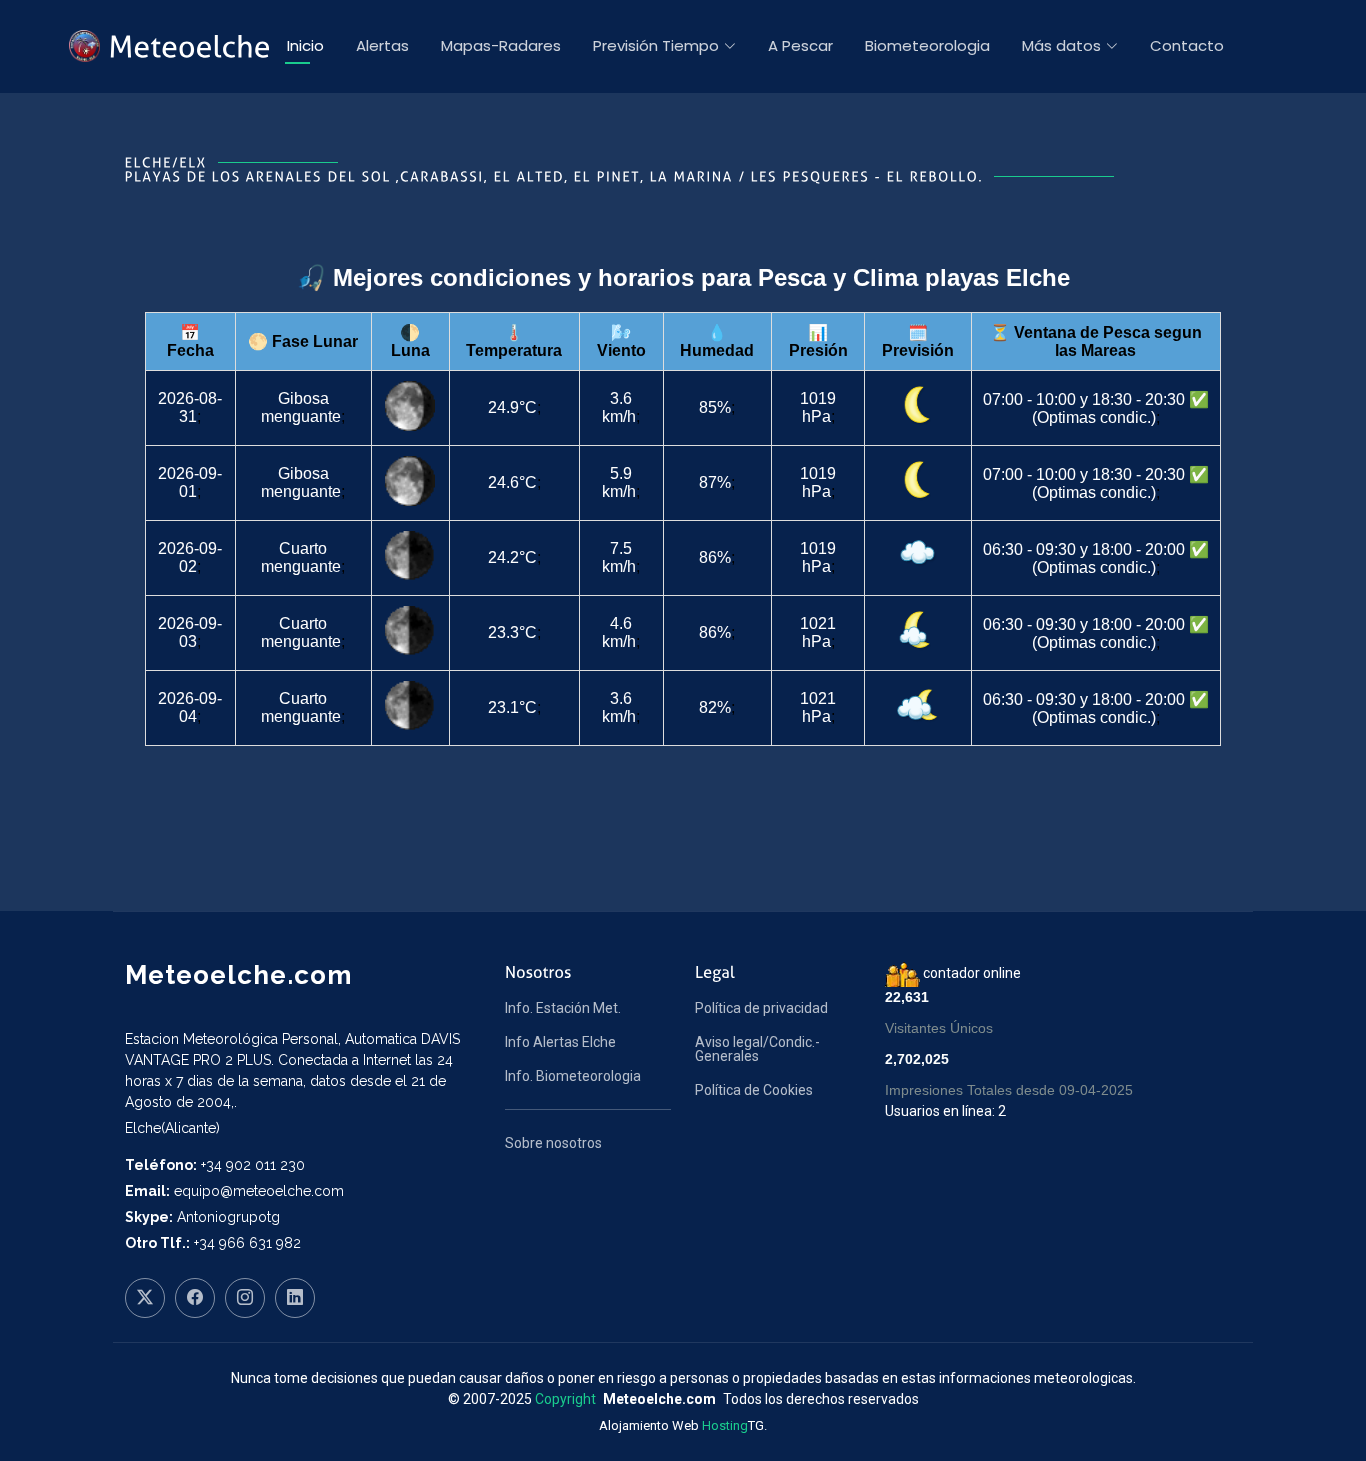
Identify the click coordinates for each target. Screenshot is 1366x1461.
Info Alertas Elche (560, 1042)
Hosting (725, 1425)
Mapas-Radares (501, 45)
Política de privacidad (761, 1008)
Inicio (305, 45)
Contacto (1187, 45)
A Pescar (800, 45)
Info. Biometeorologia (573, 1076)
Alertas (382, 45)
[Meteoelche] (170, 46)
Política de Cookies (754, 1090)
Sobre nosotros (553, 1143)
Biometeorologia (927, 45)
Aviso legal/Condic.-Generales (757, 1049)
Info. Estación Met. (563, 1008)
